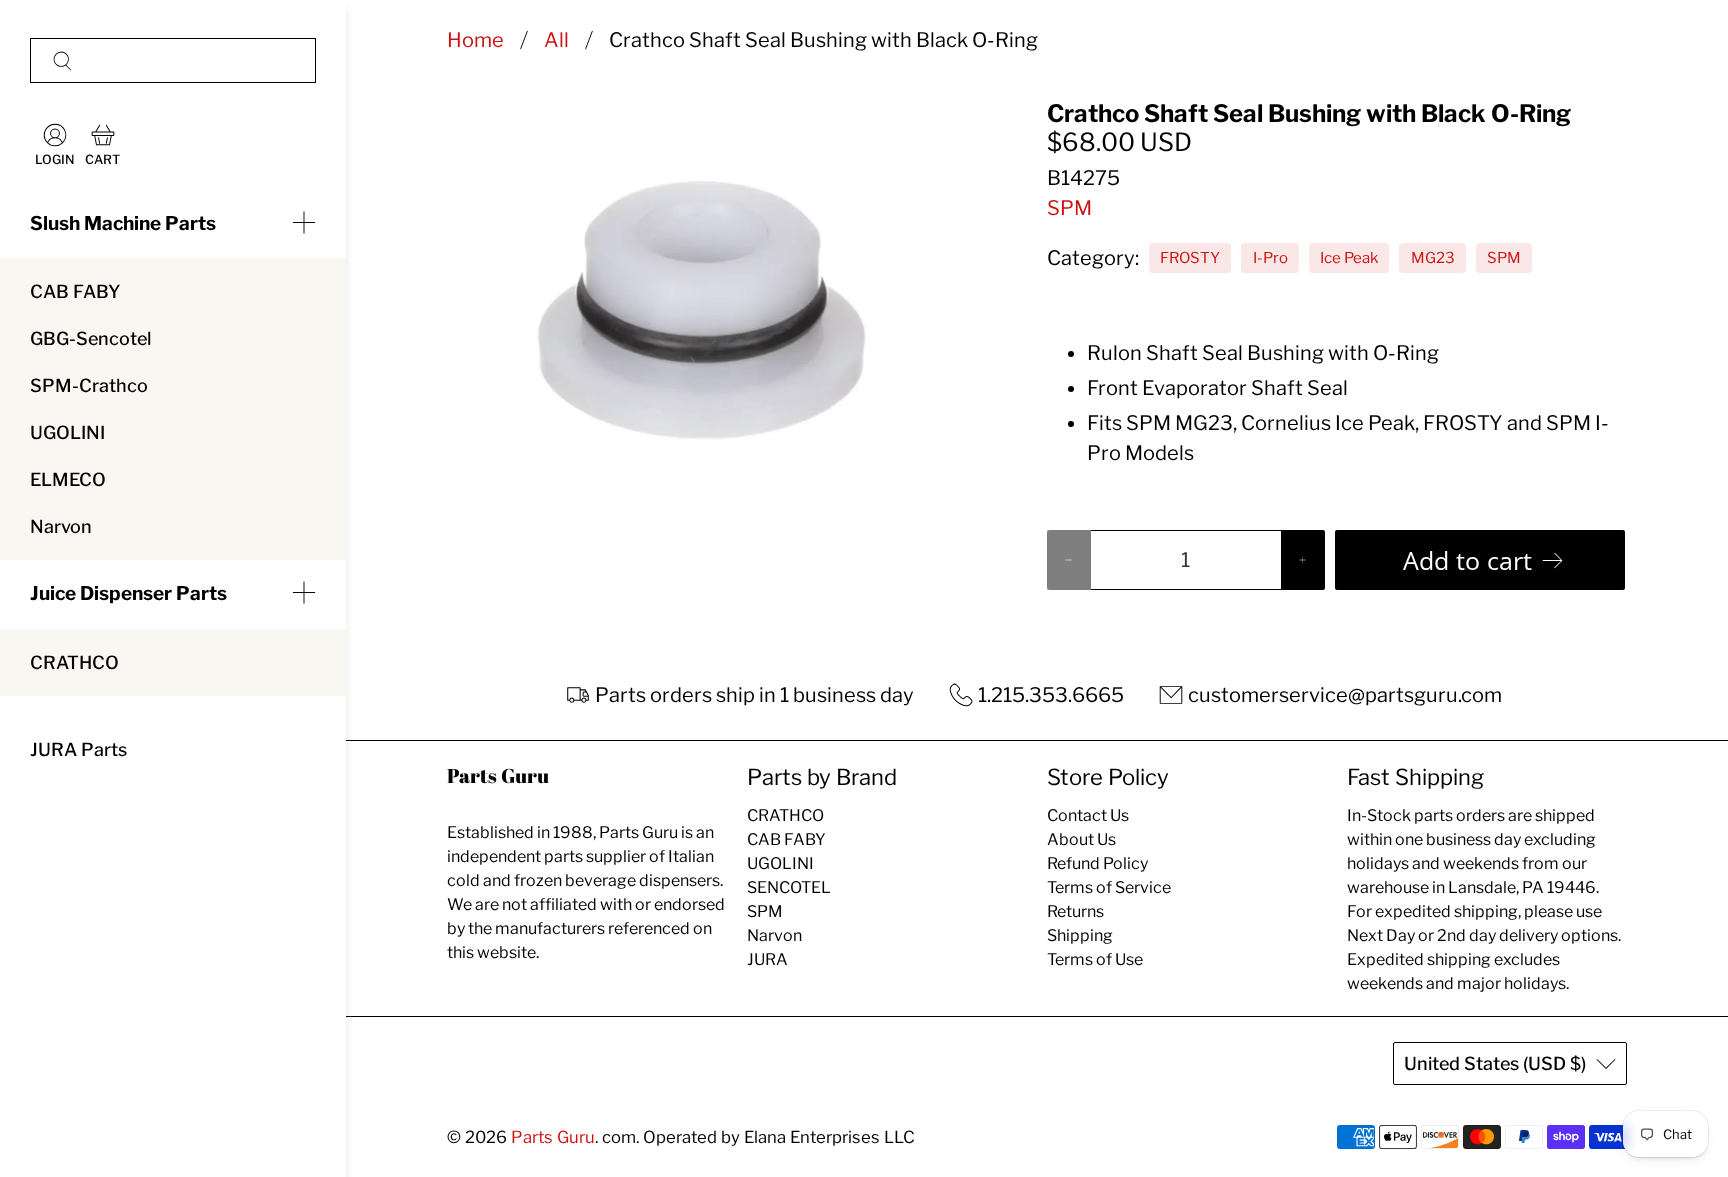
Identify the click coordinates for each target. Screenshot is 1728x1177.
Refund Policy (1097, 863)
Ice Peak (1349, 258)
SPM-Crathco (89, 385)
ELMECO (68, 479)
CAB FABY (75, 291)
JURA (767, 959)
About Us (1081, 839)
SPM (1069, 208)
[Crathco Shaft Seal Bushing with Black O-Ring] (693, 298)
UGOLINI (67, 432)
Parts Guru (553, 1137)
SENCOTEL (789, 887)
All (556, 40)
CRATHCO (74, 662)
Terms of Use (1095, 959)
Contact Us (1088, 815)
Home (475, 40)
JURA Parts (78, 749)
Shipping (1080, 935)
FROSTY (1190, 258)
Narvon (61, 526)
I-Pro (1270, 258)
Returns (1075, 911)
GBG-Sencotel (90, 338)
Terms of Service (1109, 887)
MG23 (1433, 258)
